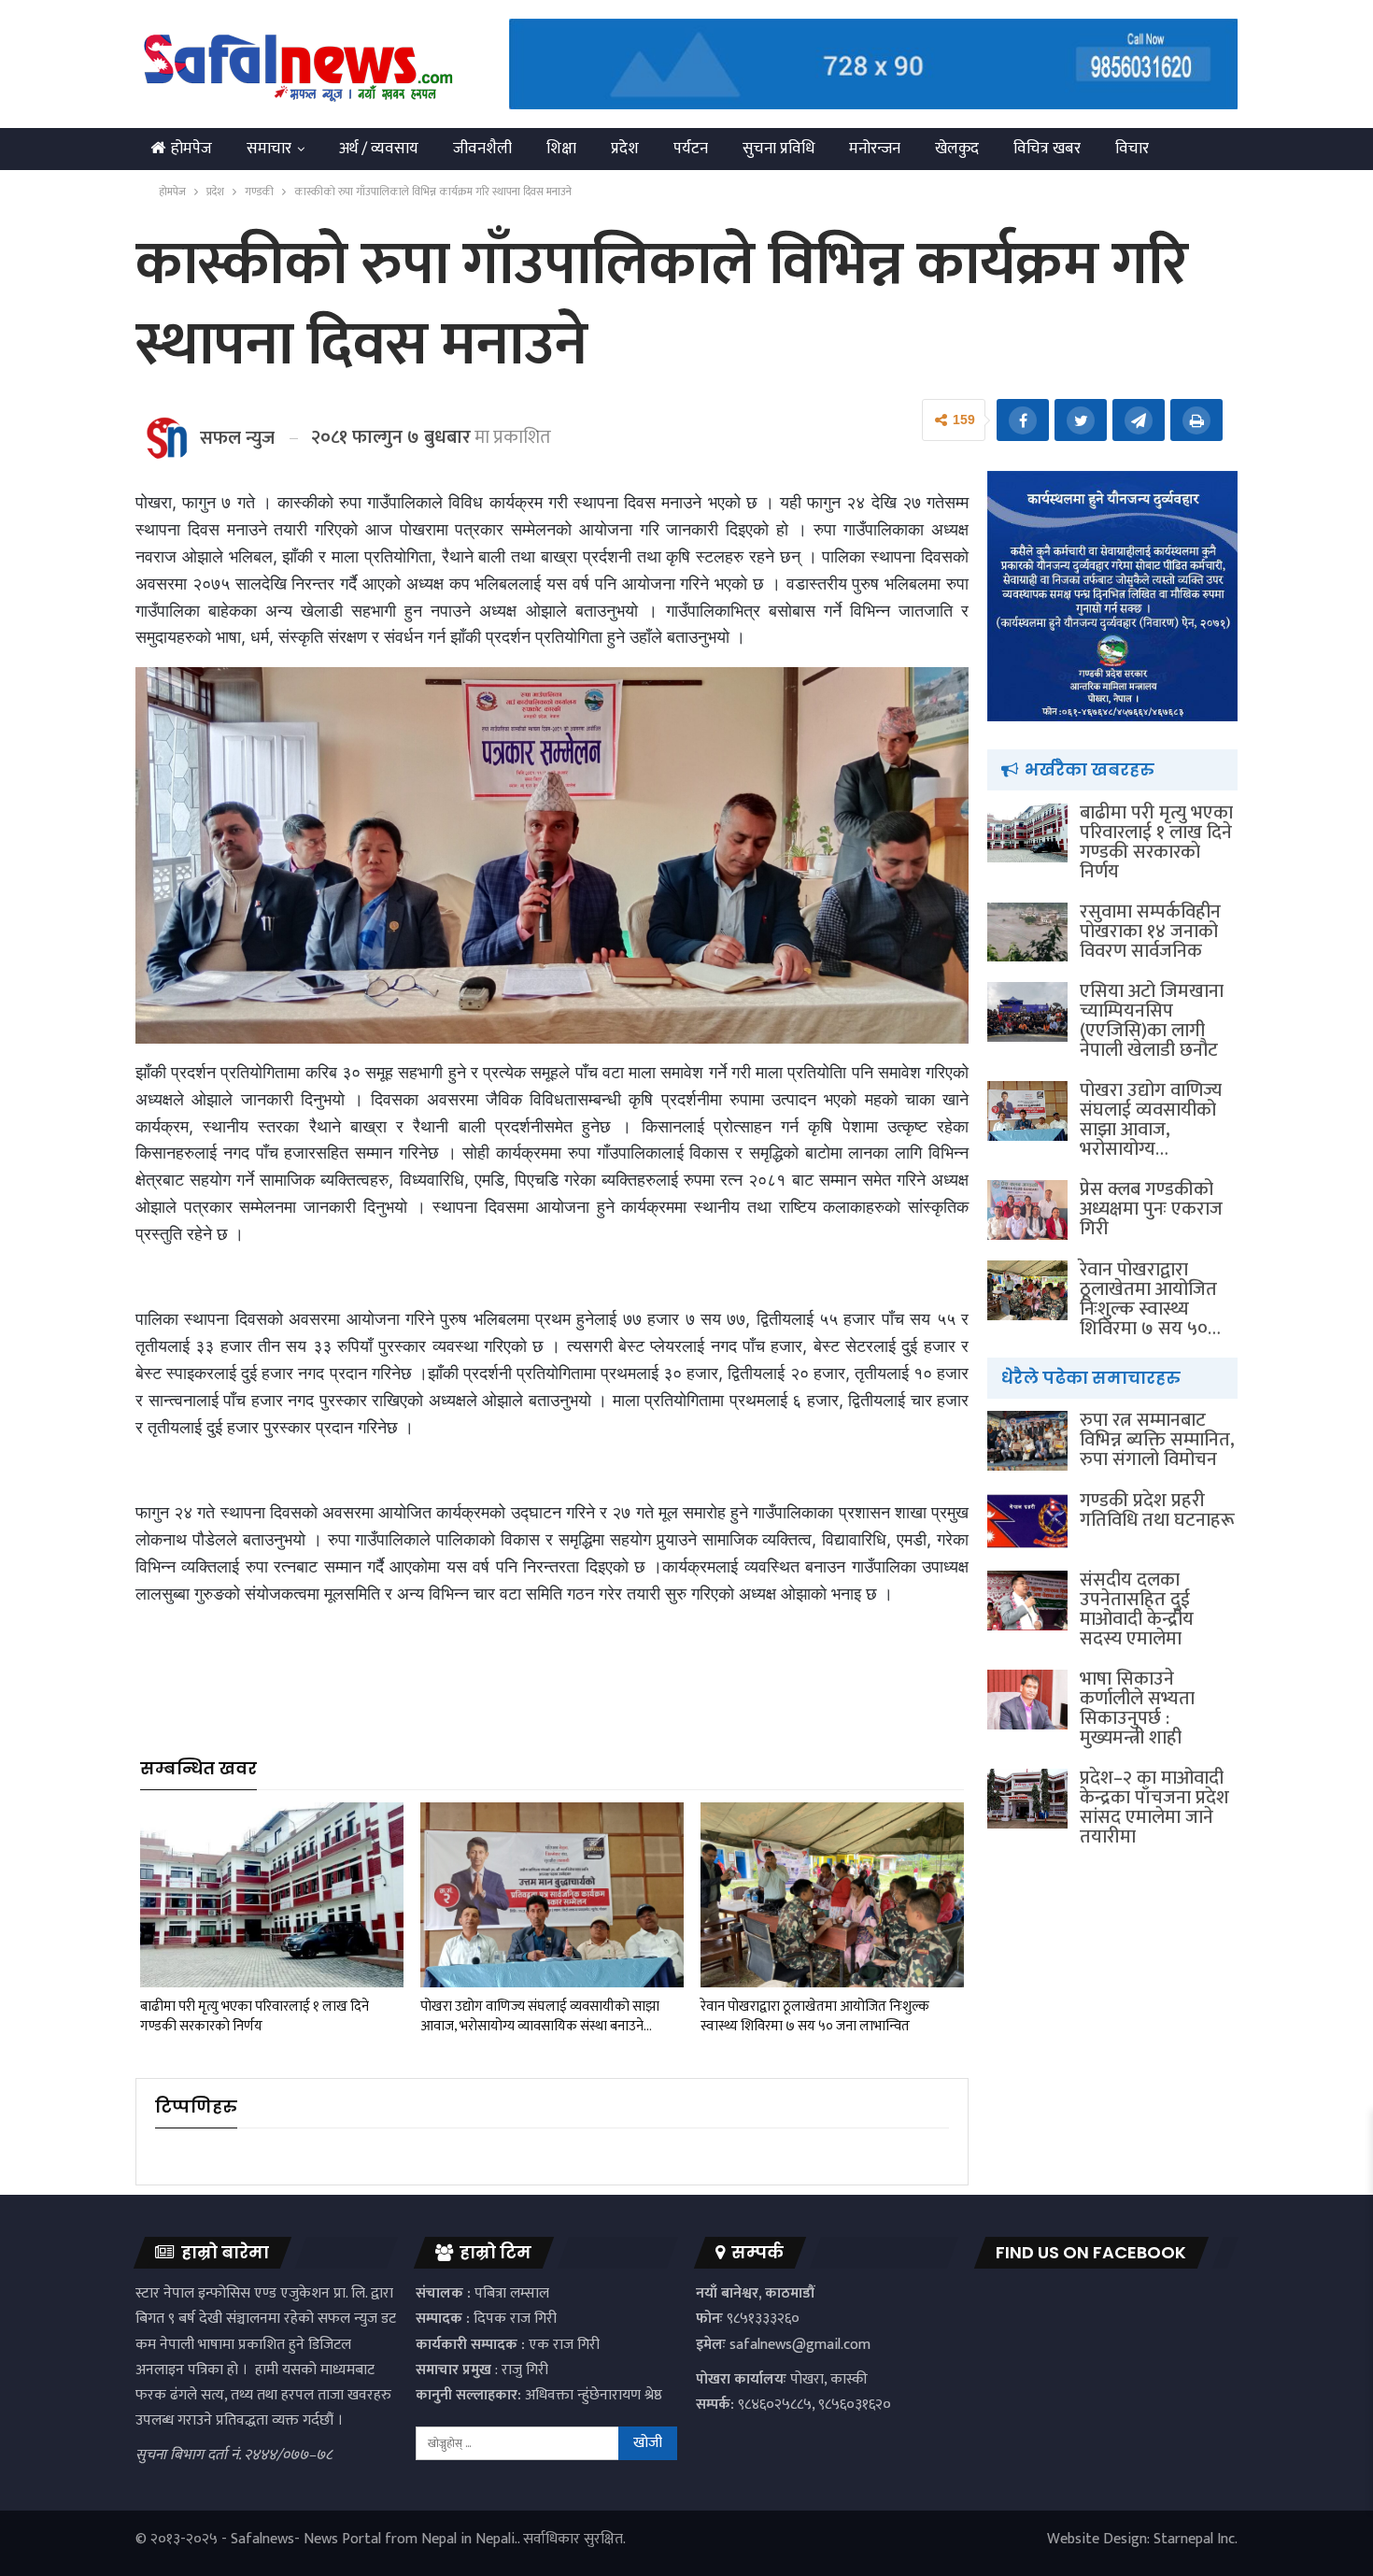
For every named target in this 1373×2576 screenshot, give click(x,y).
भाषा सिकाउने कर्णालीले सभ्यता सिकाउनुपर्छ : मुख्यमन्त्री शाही (1137, 1708)
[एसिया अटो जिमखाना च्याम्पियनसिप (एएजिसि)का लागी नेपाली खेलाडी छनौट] (1027, 1012)
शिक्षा (561, 149)
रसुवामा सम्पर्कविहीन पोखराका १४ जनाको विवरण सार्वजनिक (1150, 932)
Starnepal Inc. (1196, 2539)
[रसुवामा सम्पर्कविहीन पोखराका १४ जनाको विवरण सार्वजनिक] (1027, 932)
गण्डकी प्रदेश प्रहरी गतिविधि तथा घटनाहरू (1157, 1510)
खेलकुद (957, 149)
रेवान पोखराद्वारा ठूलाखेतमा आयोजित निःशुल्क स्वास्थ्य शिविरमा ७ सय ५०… (1150, 1299)
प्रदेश (625, 149)
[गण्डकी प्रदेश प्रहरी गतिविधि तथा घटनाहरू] (1027, 1521)
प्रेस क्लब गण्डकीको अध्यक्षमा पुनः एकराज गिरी (1151, 1209)
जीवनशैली (482, 149)
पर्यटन (691, 149)
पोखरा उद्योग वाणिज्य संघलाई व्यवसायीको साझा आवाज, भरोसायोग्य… (1151, 1120)
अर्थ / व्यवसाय (379, 149)
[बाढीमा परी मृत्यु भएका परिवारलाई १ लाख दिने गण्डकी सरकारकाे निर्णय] (272, 1894)
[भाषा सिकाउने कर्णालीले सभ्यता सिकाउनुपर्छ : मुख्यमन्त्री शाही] (1027, 1700)
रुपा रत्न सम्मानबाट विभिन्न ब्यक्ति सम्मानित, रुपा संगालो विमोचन (1157, 1440)
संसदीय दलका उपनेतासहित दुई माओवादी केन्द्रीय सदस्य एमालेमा (1137, 1609)
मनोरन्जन (875, 149)
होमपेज (191, 149)
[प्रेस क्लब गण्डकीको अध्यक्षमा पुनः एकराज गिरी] (1027, 1210)
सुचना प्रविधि (779, 149)
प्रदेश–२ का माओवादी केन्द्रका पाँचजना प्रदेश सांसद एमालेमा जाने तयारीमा (1154, 1807)
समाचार (269, 149)
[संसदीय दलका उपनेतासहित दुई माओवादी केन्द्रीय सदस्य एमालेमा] (1027, 1601)
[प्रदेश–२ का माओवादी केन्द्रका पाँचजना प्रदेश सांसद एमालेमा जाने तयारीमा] (1027, 1799)
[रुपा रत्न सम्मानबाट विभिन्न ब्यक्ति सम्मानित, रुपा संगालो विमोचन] (1027, 1441)
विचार (1132, 149)
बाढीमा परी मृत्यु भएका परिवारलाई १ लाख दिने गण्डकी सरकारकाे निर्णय (1156, 842)
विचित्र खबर (1047, 149)
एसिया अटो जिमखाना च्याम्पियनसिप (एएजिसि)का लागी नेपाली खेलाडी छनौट (1152, 1021)
